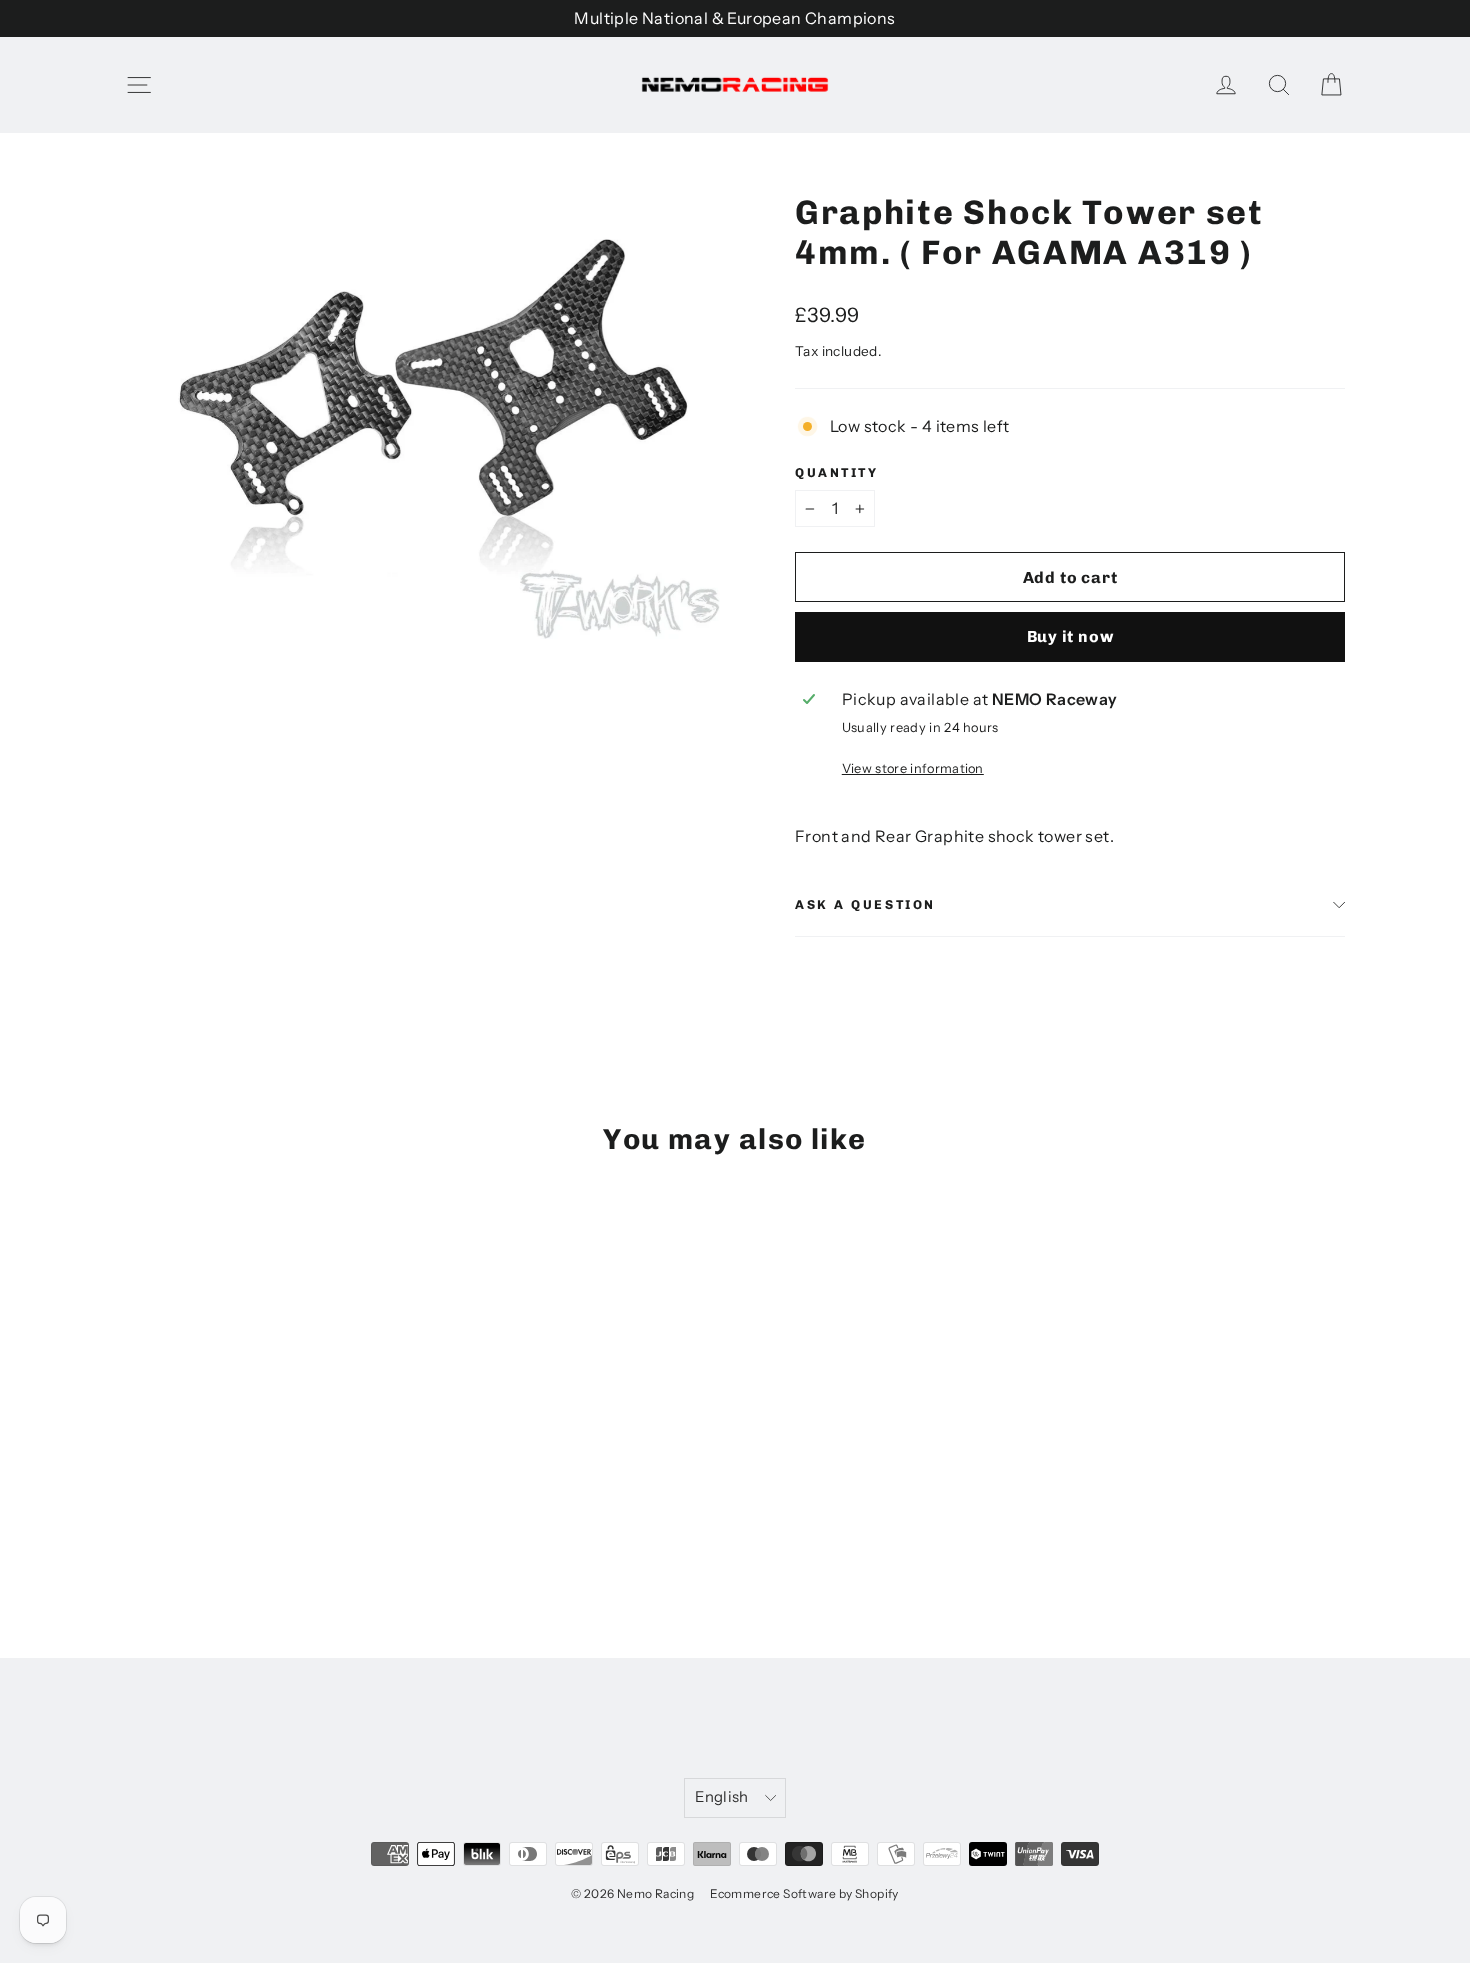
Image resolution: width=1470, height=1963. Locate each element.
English (722, 1797)
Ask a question (865, 904)
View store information (913, 768)
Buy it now (1070, 636)
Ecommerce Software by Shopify (804, 1893)
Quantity (836, 472)
